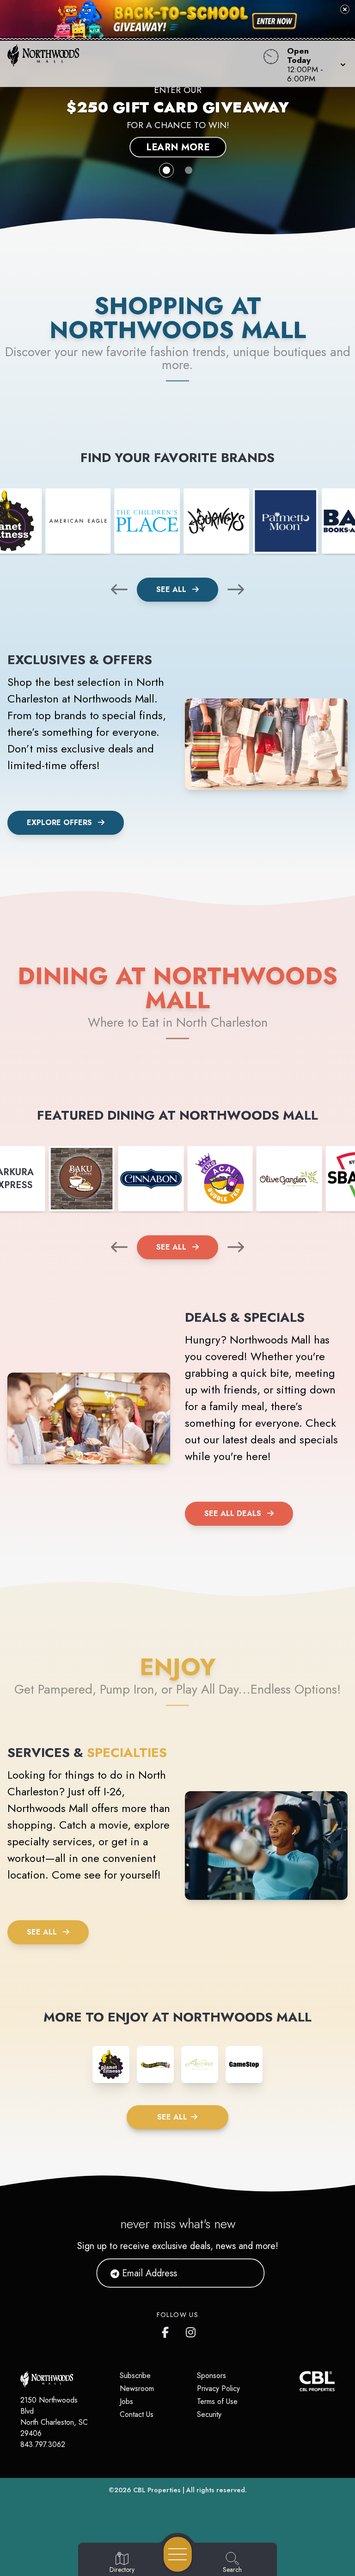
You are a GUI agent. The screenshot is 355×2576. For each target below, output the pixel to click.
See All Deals (233, 1513)
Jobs (126, 2401)
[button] (314, 64)
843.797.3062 (43, 2444)
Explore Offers (59, 823)
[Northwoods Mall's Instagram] (191, 2330)
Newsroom (137, 2388)
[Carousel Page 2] (189, 170)
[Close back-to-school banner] (345, 9)
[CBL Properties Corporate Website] (300, 2381)
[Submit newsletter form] (246, 2273)
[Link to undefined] (78, 521)
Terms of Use (217, 2401)
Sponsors (211, 2376)
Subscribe (135, 2376)
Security (209, 2414)
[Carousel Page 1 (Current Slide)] (166, 170)
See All (172, 589)
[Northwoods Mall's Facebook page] (167, 2330)
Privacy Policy (218, 2388)
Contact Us (137, 2414)
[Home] (135, 64)
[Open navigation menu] (178, 2554)
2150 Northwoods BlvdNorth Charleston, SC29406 (54, 2417)
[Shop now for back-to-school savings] (275, 21)
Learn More (177, 147)
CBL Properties (157, 2490)
